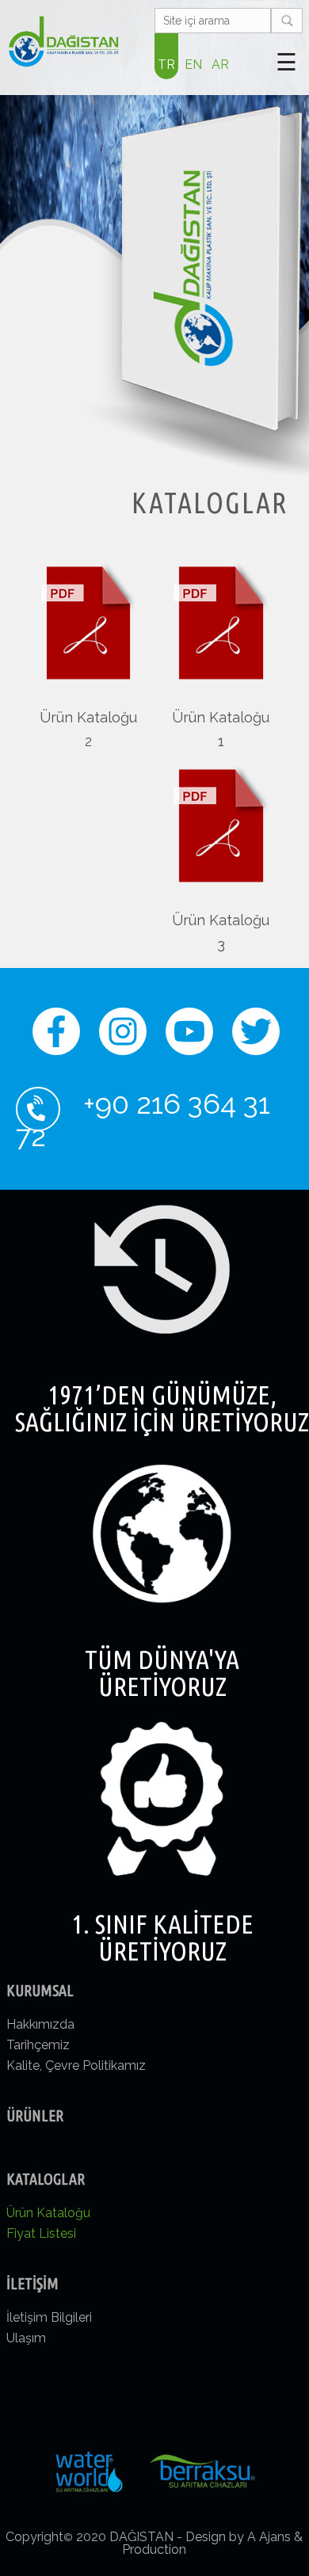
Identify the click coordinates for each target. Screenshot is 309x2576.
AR (220, 65)
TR (166, 65)
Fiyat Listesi (41, 2233)
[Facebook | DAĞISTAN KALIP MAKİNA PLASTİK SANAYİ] (56, 1043)
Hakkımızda (40, 2024)
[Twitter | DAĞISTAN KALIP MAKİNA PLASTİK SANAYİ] (256, 1043)
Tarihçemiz (38, 2045)
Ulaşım (26, 2338)
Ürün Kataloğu (48, 2213)
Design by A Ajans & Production (212, 2543)
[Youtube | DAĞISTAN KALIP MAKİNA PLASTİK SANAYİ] (189, 1043)
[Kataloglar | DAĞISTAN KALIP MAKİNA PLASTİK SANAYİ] (221, 678)
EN (193, 65)
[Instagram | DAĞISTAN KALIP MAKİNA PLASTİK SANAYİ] (123, 1043)
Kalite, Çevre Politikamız (76, 2065)
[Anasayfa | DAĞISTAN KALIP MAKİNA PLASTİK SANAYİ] (63, 42)
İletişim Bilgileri (49, 2317)
